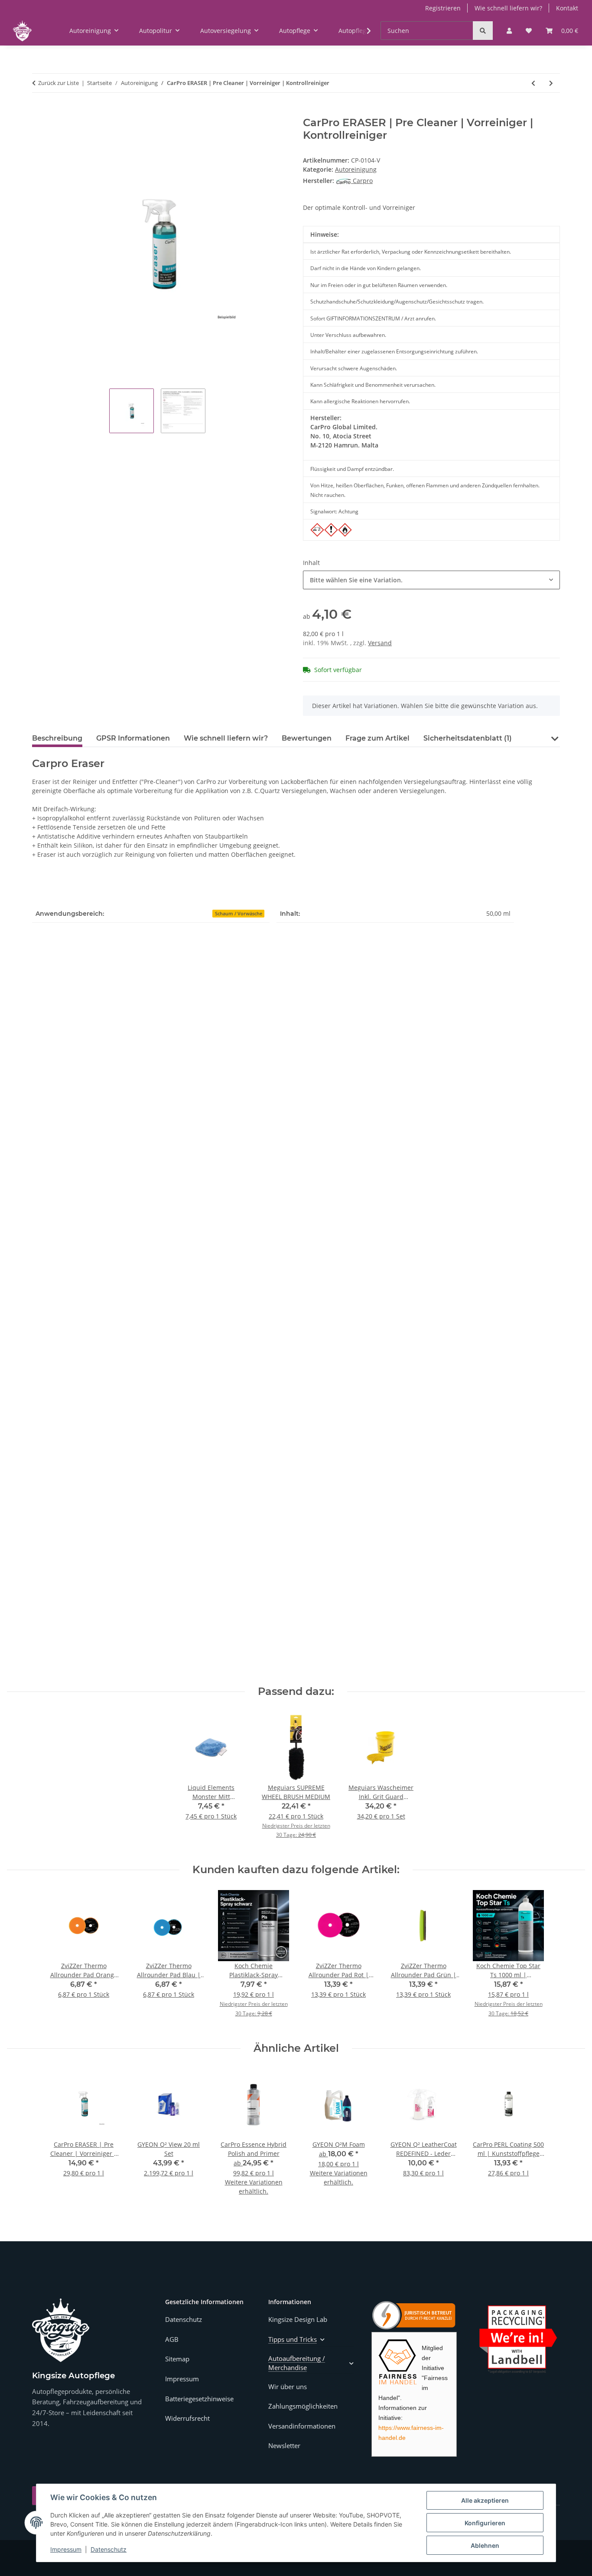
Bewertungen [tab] (307, 738)
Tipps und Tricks (293, 2339)
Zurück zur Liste (59, 83)
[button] (509, 31)
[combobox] (431, 580)
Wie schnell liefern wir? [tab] (226, 738)
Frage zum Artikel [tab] (377, 738)
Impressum (66, 2549)
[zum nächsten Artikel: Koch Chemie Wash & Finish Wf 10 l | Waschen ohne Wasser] (551, 83)
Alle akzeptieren (485, 2500)
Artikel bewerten (64, 1099)
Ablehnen (485, 2545)
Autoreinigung (356, 169)
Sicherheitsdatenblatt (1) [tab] (468, 738)
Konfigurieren (485, 2523)
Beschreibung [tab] (57, 738)
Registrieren (443, 8)
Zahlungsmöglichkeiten (303, 2406)
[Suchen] (483, 31)
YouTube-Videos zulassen (162, 1589)
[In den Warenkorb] (39, 112)
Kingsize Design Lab (298, 2319)
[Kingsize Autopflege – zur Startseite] (61, 2330)
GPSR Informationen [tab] (133, 738)
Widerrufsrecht (187, 2418)
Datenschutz (109, 2549)
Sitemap (177, 2359)
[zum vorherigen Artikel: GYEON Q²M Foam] (533, 83)
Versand (380, 643)
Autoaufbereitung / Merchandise (297, 2363)
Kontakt (567, 8)
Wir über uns (288, 2387)
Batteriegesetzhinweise (199, 2399)
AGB (172, 2339)
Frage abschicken (528, 1402)
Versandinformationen (302, 2426)
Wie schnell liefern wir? (508, 8)
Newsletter (284, 2445)
